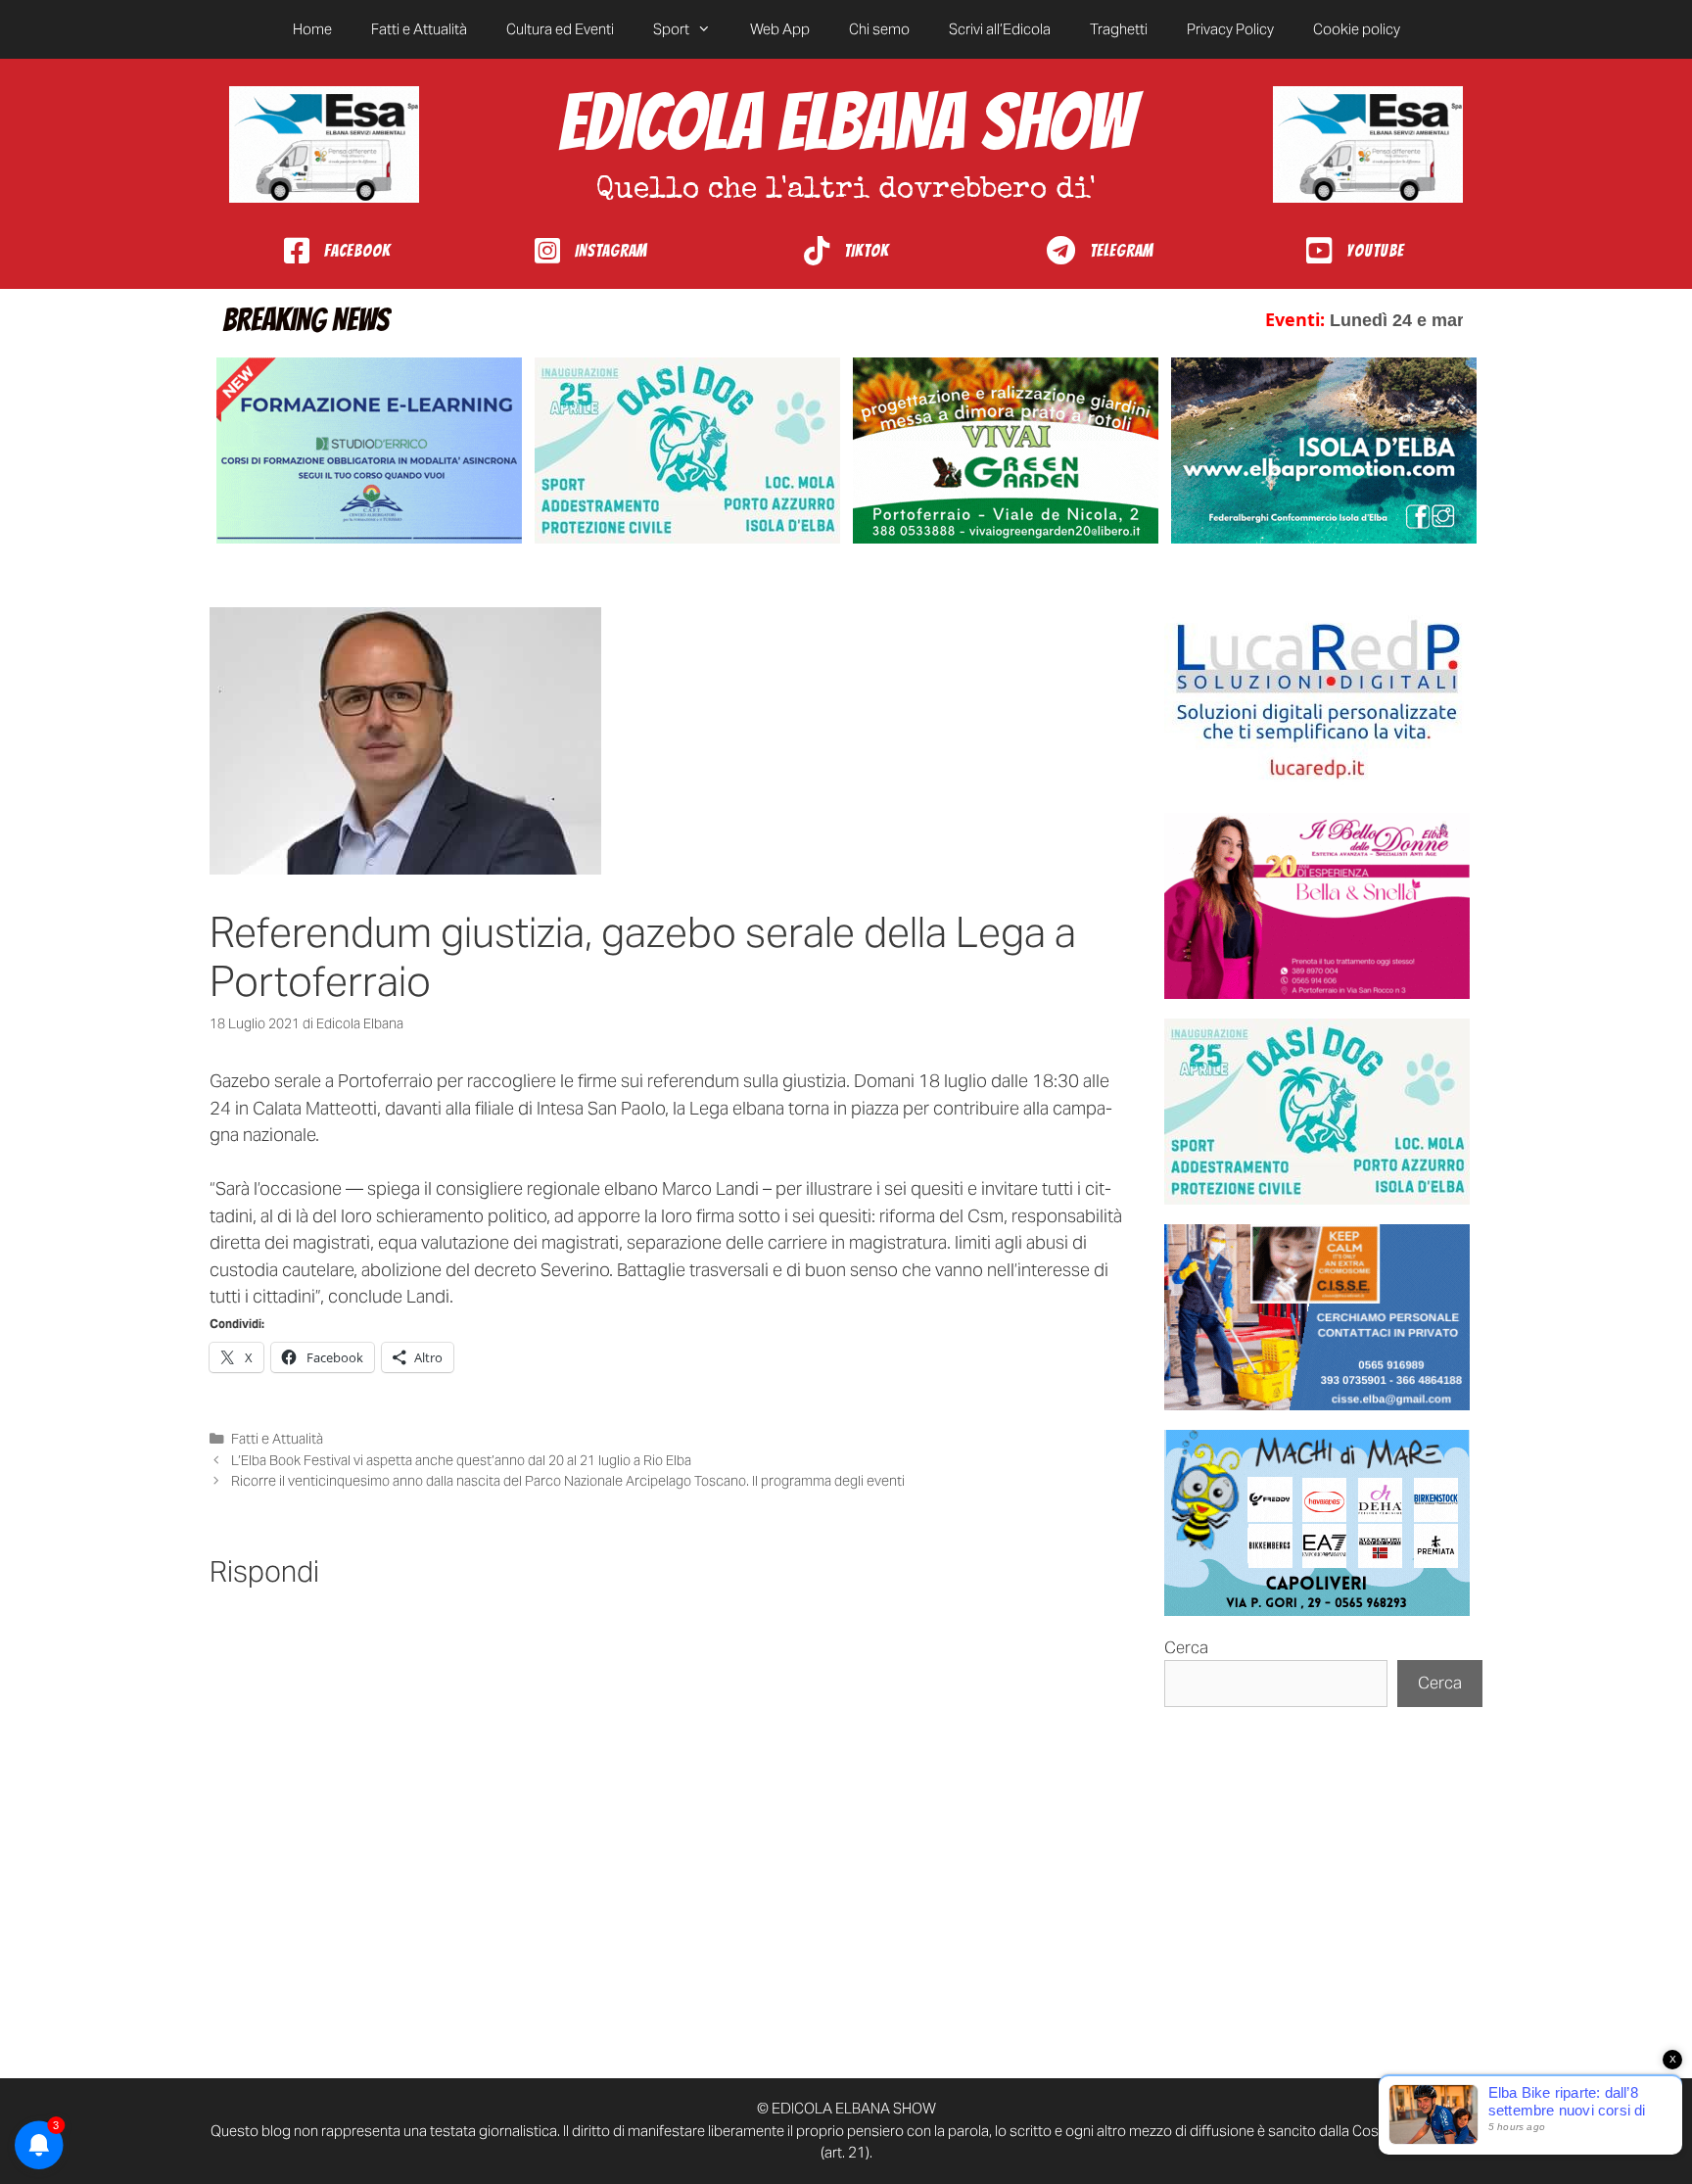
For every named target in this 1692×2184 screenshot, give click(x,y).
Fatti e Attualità (419, 29)
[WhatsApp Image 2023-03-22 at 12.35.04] (1317, 700)
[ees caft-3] (369, 451)
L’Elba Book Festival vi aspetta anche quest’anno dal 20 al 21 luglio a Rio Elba (461, 1460)
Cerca (1186, 1647)
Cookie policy (1357, 29)
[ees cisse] (1317, 1317)
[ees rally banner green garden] (1006, 451)
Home (312, 29)
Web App (780, 29)
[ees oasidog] (1317, 1112)
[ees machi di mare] (1317, 1523)
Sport (671, 29)
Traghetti (1119, 29)
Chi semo (879, 29)
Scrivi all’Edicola (1000, 29)
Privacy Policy (1230, 29)
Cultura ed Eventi (560, 29)
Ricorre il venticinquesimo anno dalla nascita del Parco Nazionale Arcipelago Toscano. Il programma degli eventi (568, 1481)
